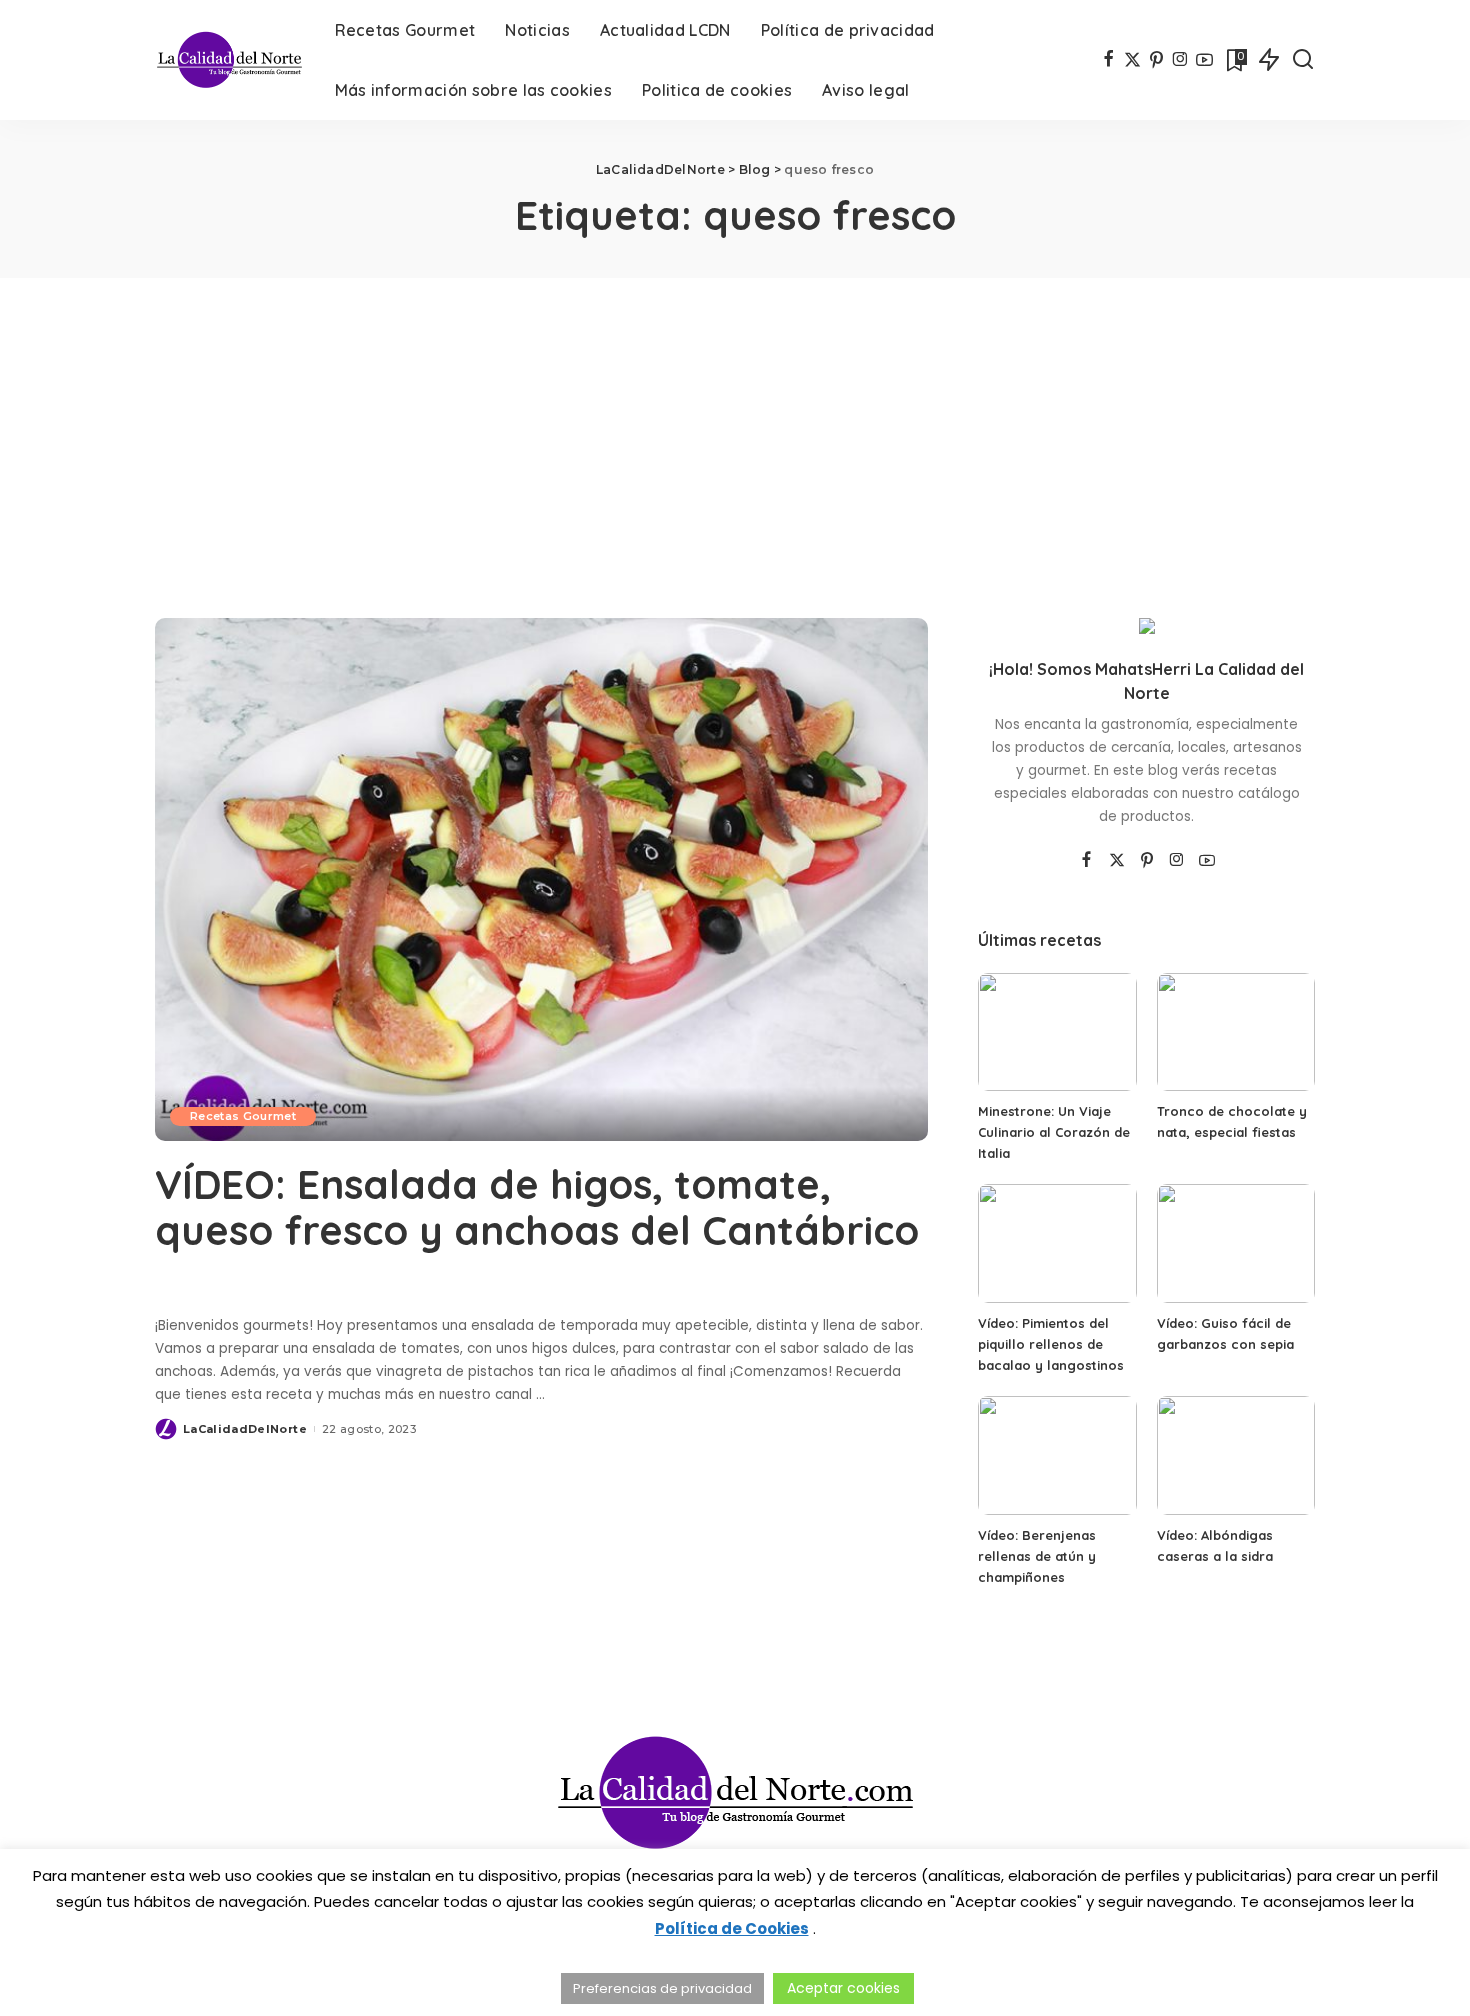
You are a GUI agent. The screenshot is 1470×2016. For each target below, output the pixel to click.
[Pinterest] (1156, 60)
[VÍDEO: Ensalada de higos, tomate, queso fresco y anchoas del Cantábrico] (541, 879)
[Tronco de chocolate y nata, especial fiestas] (1236, 1032)
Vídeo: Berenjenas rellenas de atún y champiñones (1037, 1556)
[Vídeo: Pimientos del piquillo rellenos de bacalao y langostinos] (1057, 1243)
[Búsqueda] (1303, 60)
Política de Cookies (732, 1928)
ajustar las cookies (575, 1901)
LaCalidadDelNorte (245, 1429)
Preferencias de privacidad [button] (662, 1988)
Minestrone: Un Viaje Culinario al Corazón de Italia (1054, 1132)
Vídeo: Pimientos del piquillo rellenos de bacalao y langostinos (1051, 1344)
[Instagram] (1180, 60)
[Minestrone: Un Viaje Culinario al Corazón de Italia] (1057, 1032)
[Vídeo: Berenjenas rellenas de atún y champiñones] (1057, 1455)
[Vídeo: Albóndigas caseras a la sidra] (1236, 1455)
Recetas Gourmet (243, 1116)
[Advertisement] (735, 428)
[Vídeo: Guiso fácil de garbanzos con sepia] (1236, 1243)
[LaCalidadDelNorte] (230, 60)
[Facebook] (1108, 60)
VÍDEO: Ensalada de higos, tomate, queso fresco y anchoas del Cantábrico (537, 1207)
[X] (1132, 60)
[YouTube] (1204, 60)
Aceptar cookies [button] (843, 1988)
